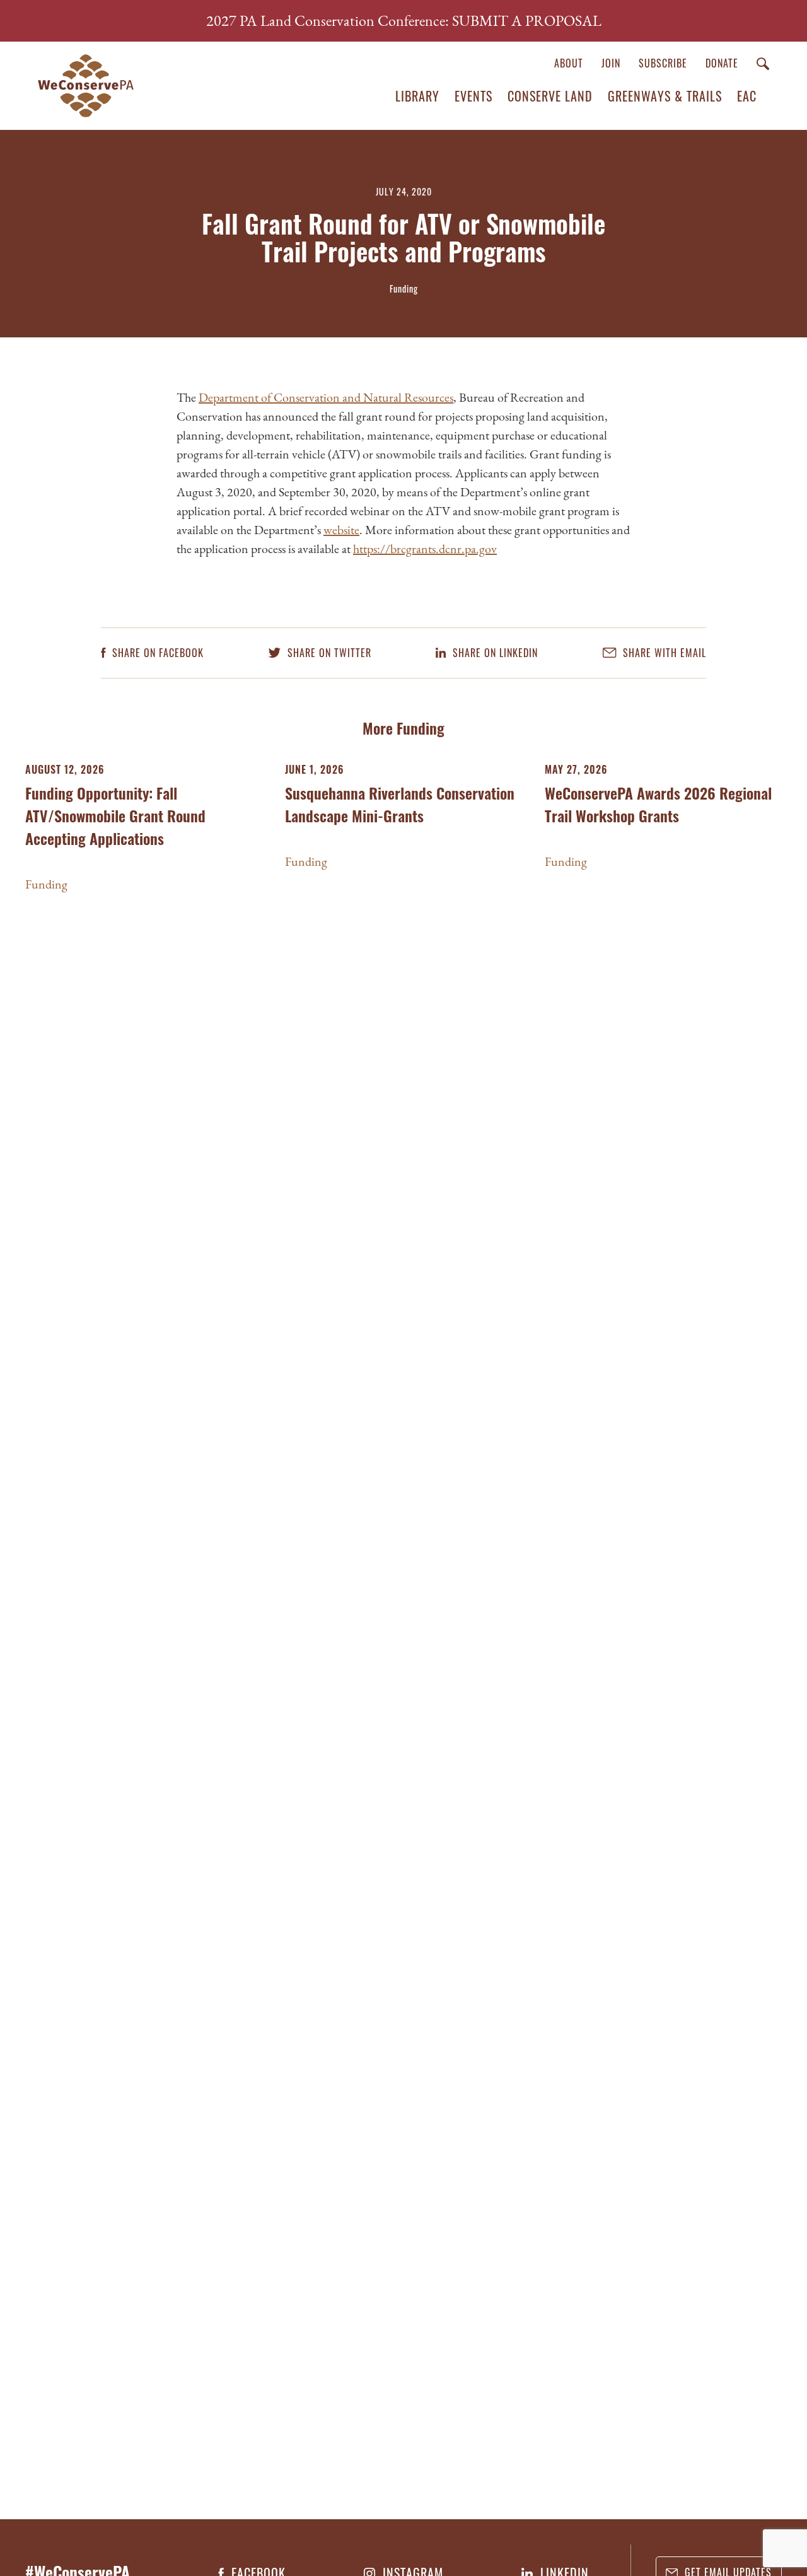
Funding (46, 884)
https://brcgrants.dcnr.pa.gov (425, 549)
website (341, 530)
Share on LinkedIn (494, 653)
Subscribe (663, 63)
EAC (747, 96)
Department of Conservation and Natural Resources (326, 397)
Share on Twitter (328, 653)
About (569, 63)
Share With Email (663, 653)
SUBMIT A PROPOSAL (527, 20)
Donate (722, 63)
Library (417, 96)
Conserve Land (550, 96)
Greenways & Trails (665, 96)
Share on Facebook (156, 653)
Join (611, 63)
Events (473, 96)
